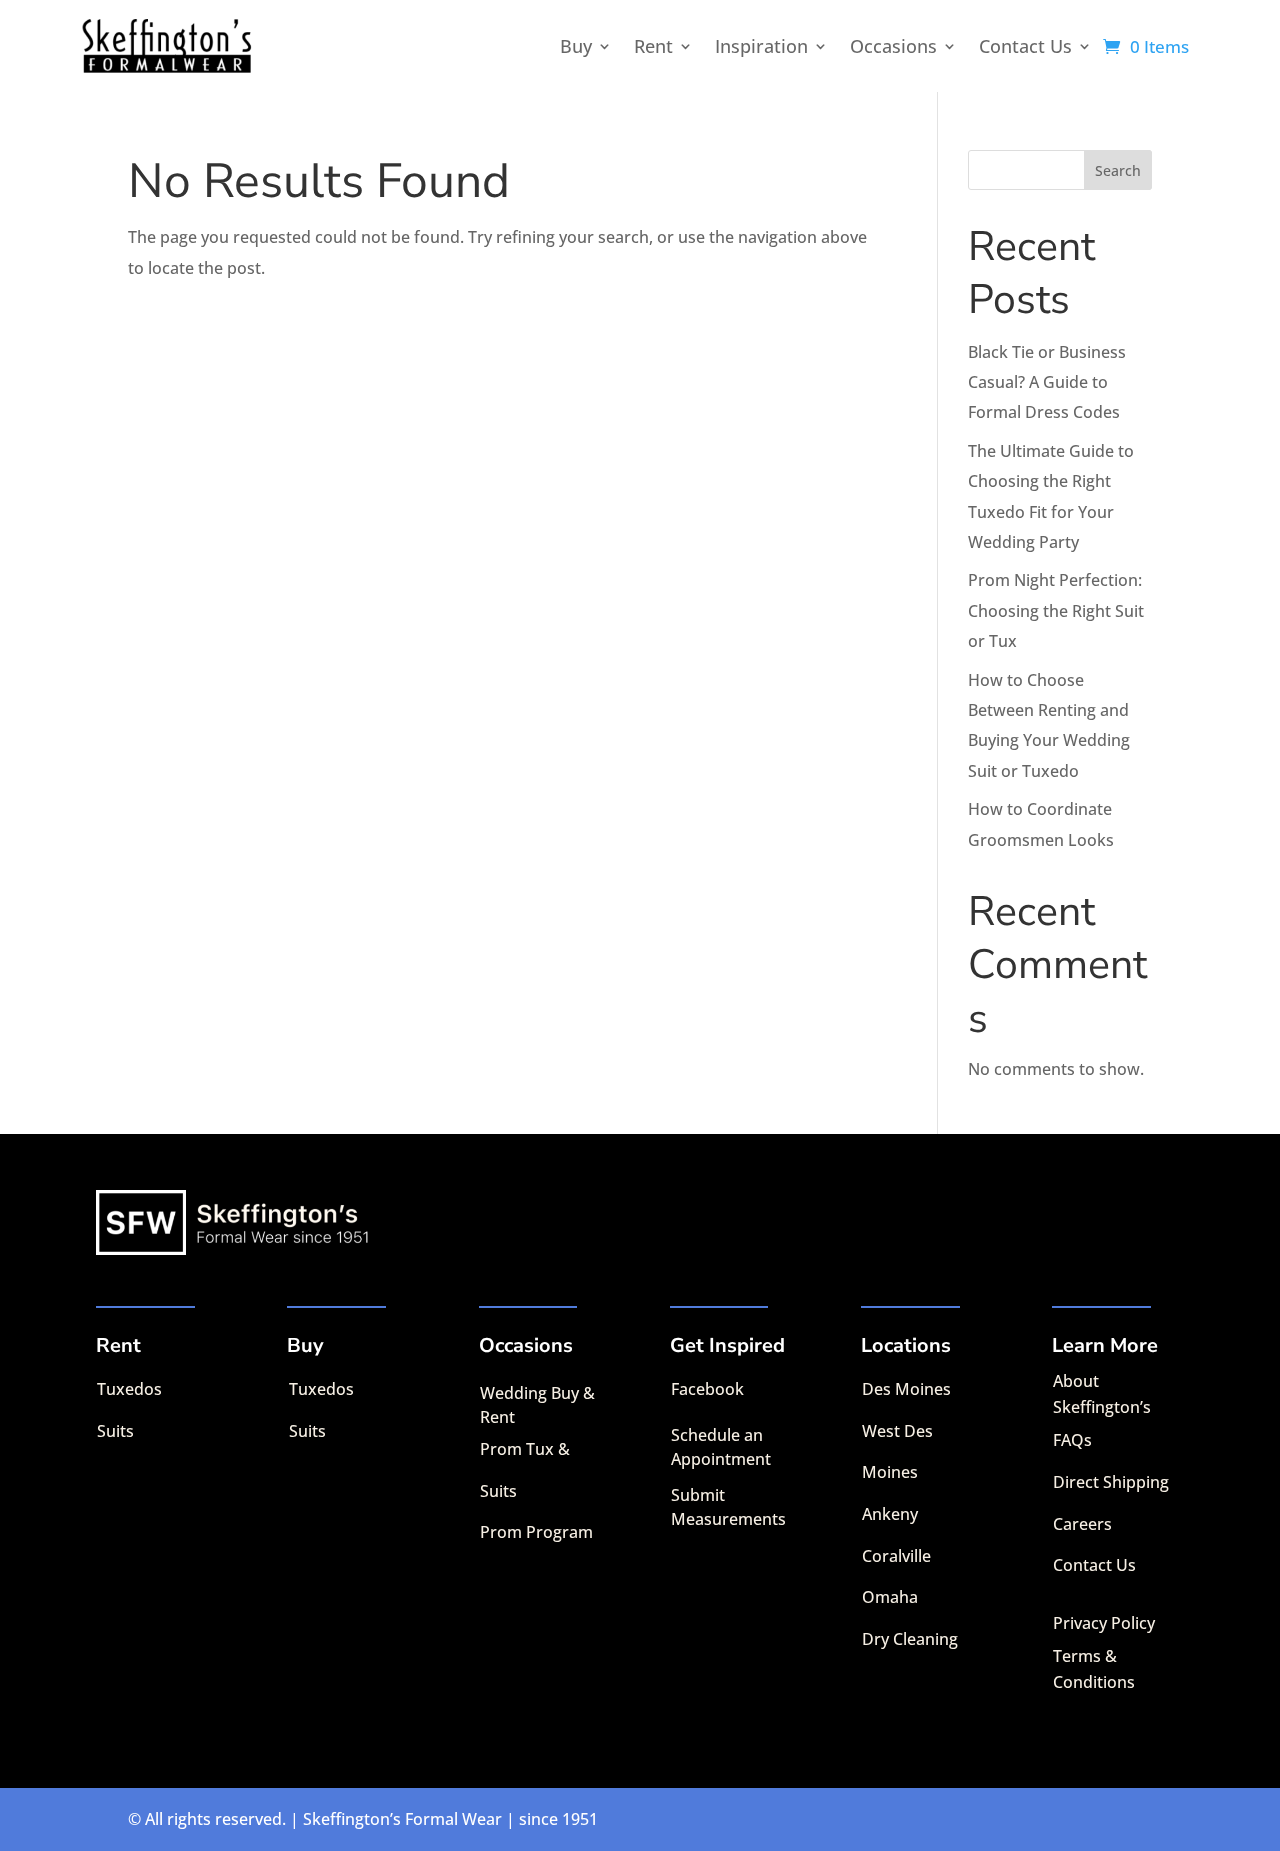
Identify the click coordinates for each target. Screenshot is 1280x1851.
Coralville (896, 1556)
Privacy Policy (1104, 1623)
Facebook (707, 1389)
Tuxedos (129, 1389)
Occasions (893, 46)
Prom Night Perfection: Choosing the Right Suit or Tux (1056, 610)
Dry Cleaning (910, 1639)
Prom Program (536, 1532)
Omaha (890, 1597)
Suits (115, 1431)
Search (1118, 170)
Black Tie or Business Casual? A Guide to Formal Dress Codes (1047, 382)
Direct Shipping (1111, 1482)
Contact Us (1025, 46)
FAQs (1072, 1440)
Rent (653, 46)
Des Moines (906, 1389)
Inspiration (761, 46)
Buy (576, 46)
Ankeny (890, 1514)
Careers (1082, 1524)
